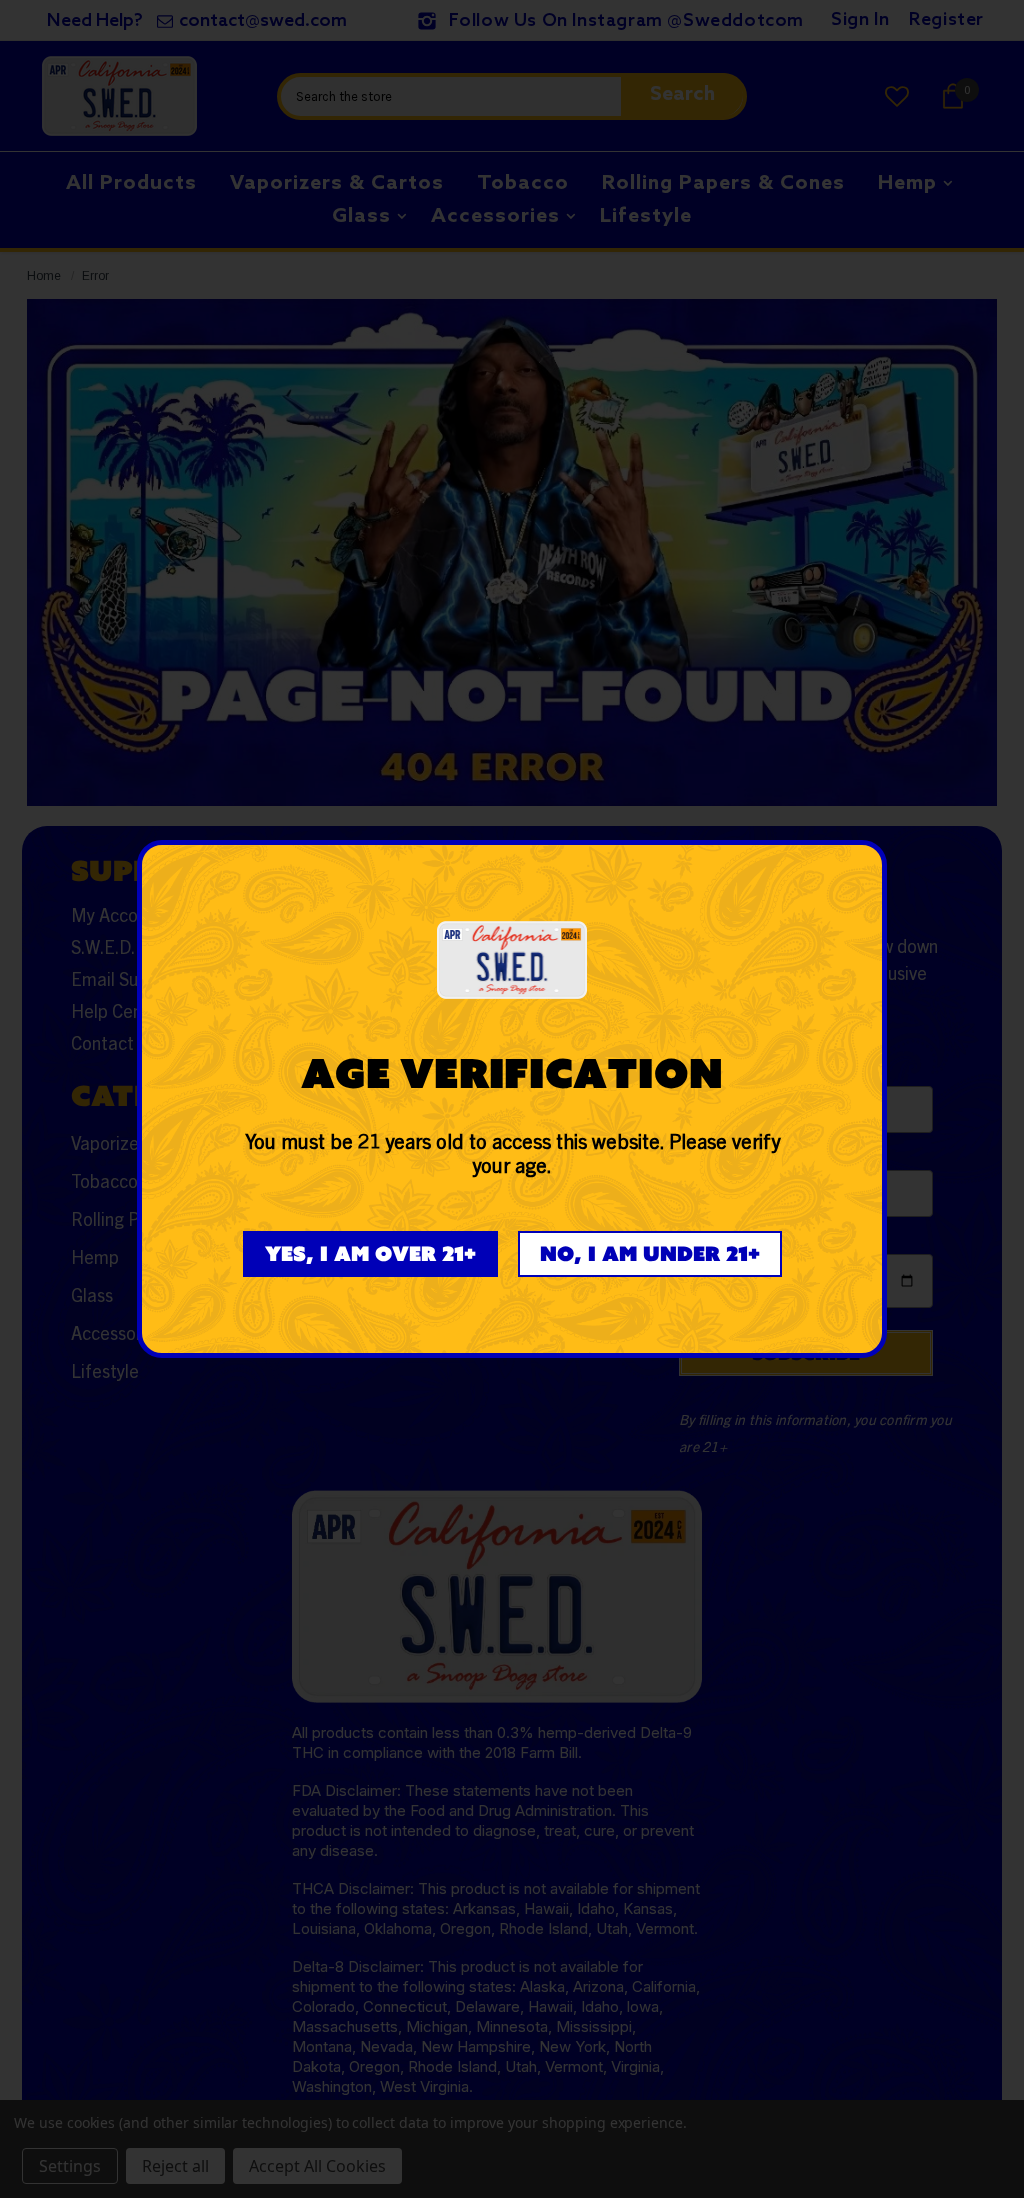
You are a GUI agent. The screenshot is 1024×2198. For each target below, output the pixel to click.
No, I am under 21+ (650, 1253)
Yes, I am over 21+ (370, 1253)
